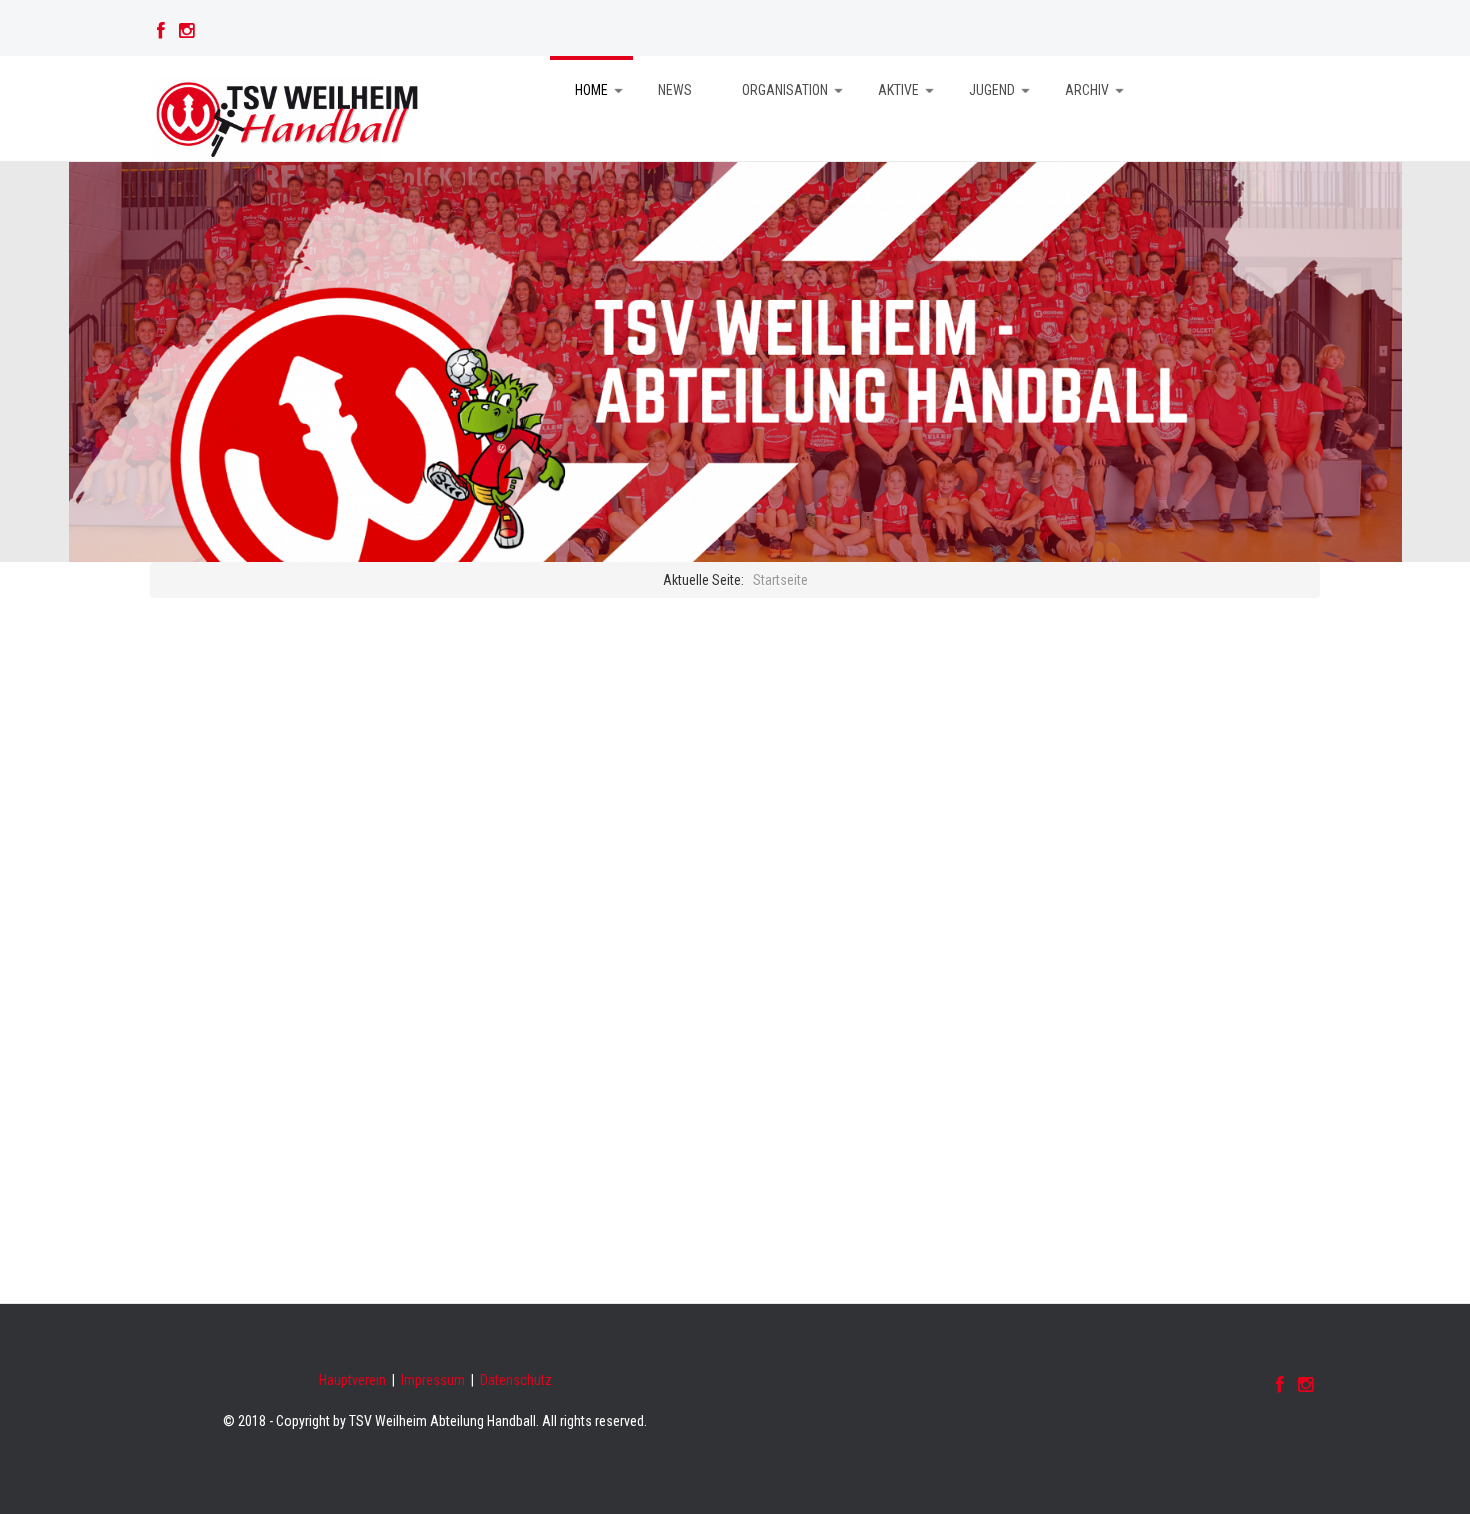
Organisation (785, 90)
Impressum (433, 1380)
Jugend (992, 90)
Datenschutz (516, 1380)
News (675, 90)
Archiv (1087, 90)
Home (591, 90)
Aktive (898, 90)
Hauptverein (352, 1380)
